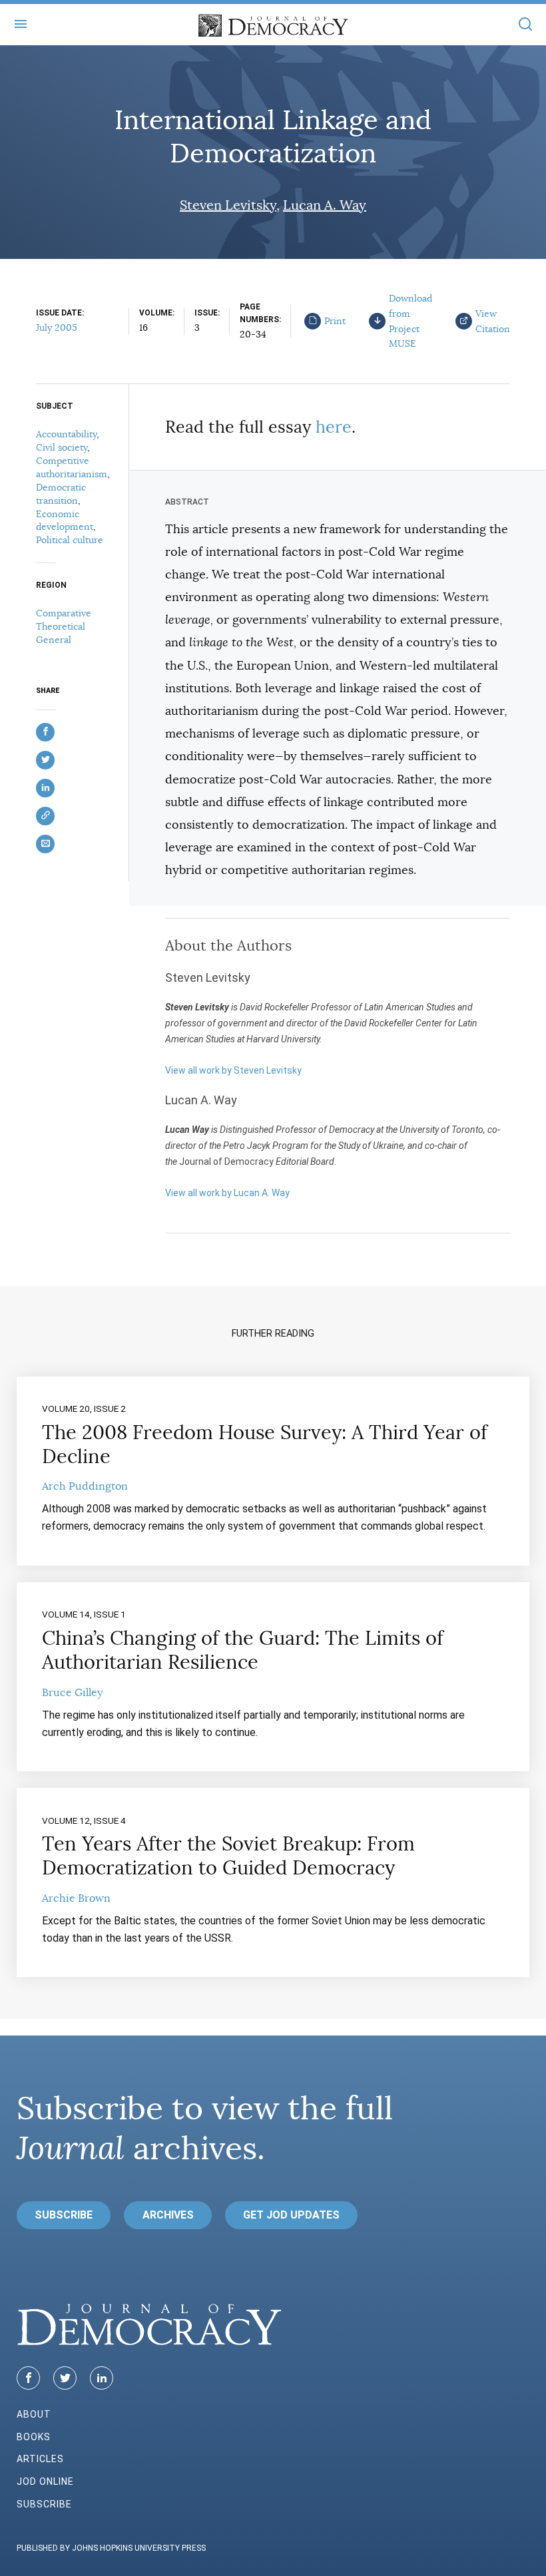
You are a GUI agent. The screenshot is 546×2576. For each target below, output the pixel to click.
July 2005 (57, 327)
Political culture (70, 540)
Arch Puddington (85, 1486)
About (34, 2414)
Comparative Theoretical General (64, 626)
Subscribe (64, 2215)
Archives (168, 2215)
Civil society (62, 447)
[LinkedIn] (102, 2378)
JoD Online (45, 2481)
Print (335, 321)
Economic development (65, 521)
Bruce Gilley (72, 1693)
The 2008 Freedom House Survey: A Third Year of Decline (265, 1444)
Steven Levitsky (228, 205)
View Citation (493, 321)
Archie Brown (76, 1898)
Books (34, 2437)
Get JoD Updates (291, 2215)
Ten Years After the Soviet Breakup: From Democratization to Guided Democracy (228, 1856)
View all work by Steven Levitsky (233, 1070)
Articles (40, 2459)
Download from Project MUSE (410, 321)
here (334, 427)
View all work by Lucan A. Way (227, 1193)
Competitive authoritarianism (72, 467)
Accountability (66, 434)
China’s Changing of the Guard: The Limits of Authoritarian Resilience (243, 1650)
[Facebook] (28, 2378)
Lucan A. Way (325, 205)
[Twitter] (65, 2378)
